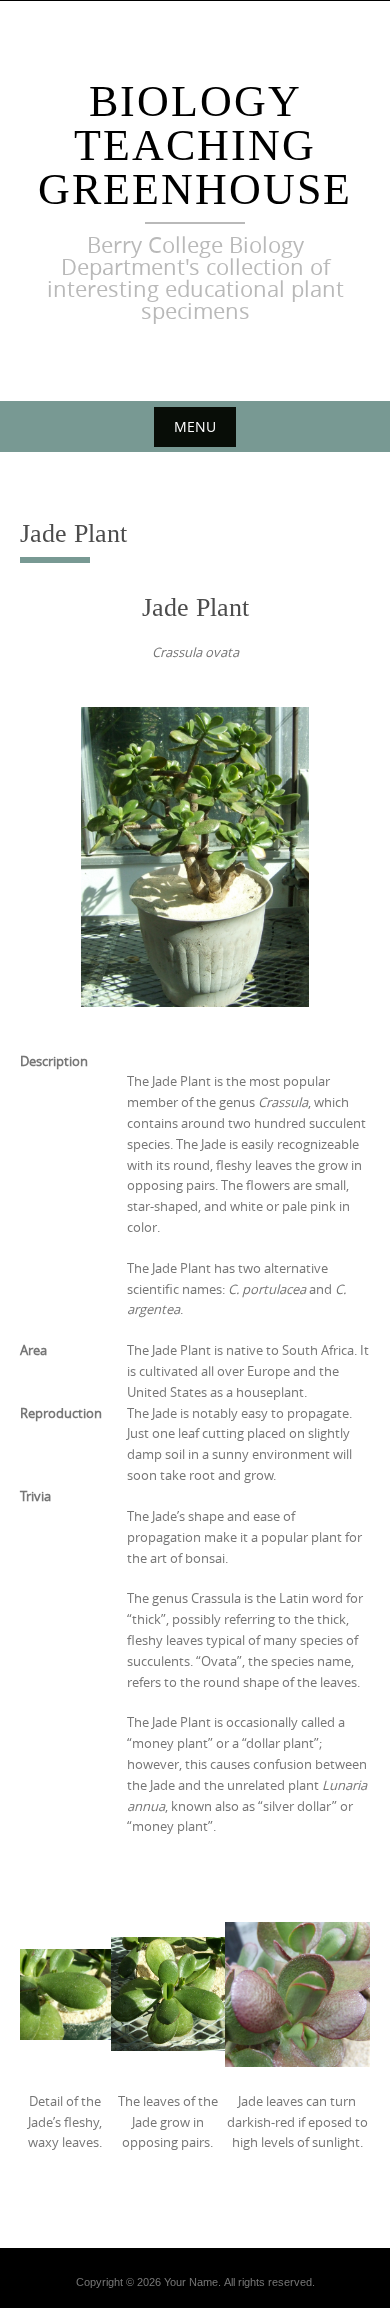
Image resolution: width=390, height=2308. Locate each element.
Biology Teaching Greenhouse (195, 145)
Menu (195, 426)
